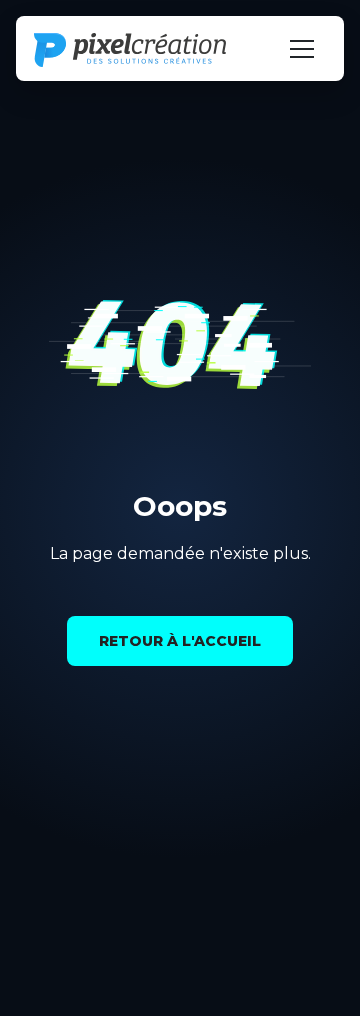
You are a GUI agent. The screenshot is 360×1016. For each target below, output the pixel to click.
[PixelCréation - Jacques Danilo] (130, 50)
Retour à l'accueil (180, 641)
